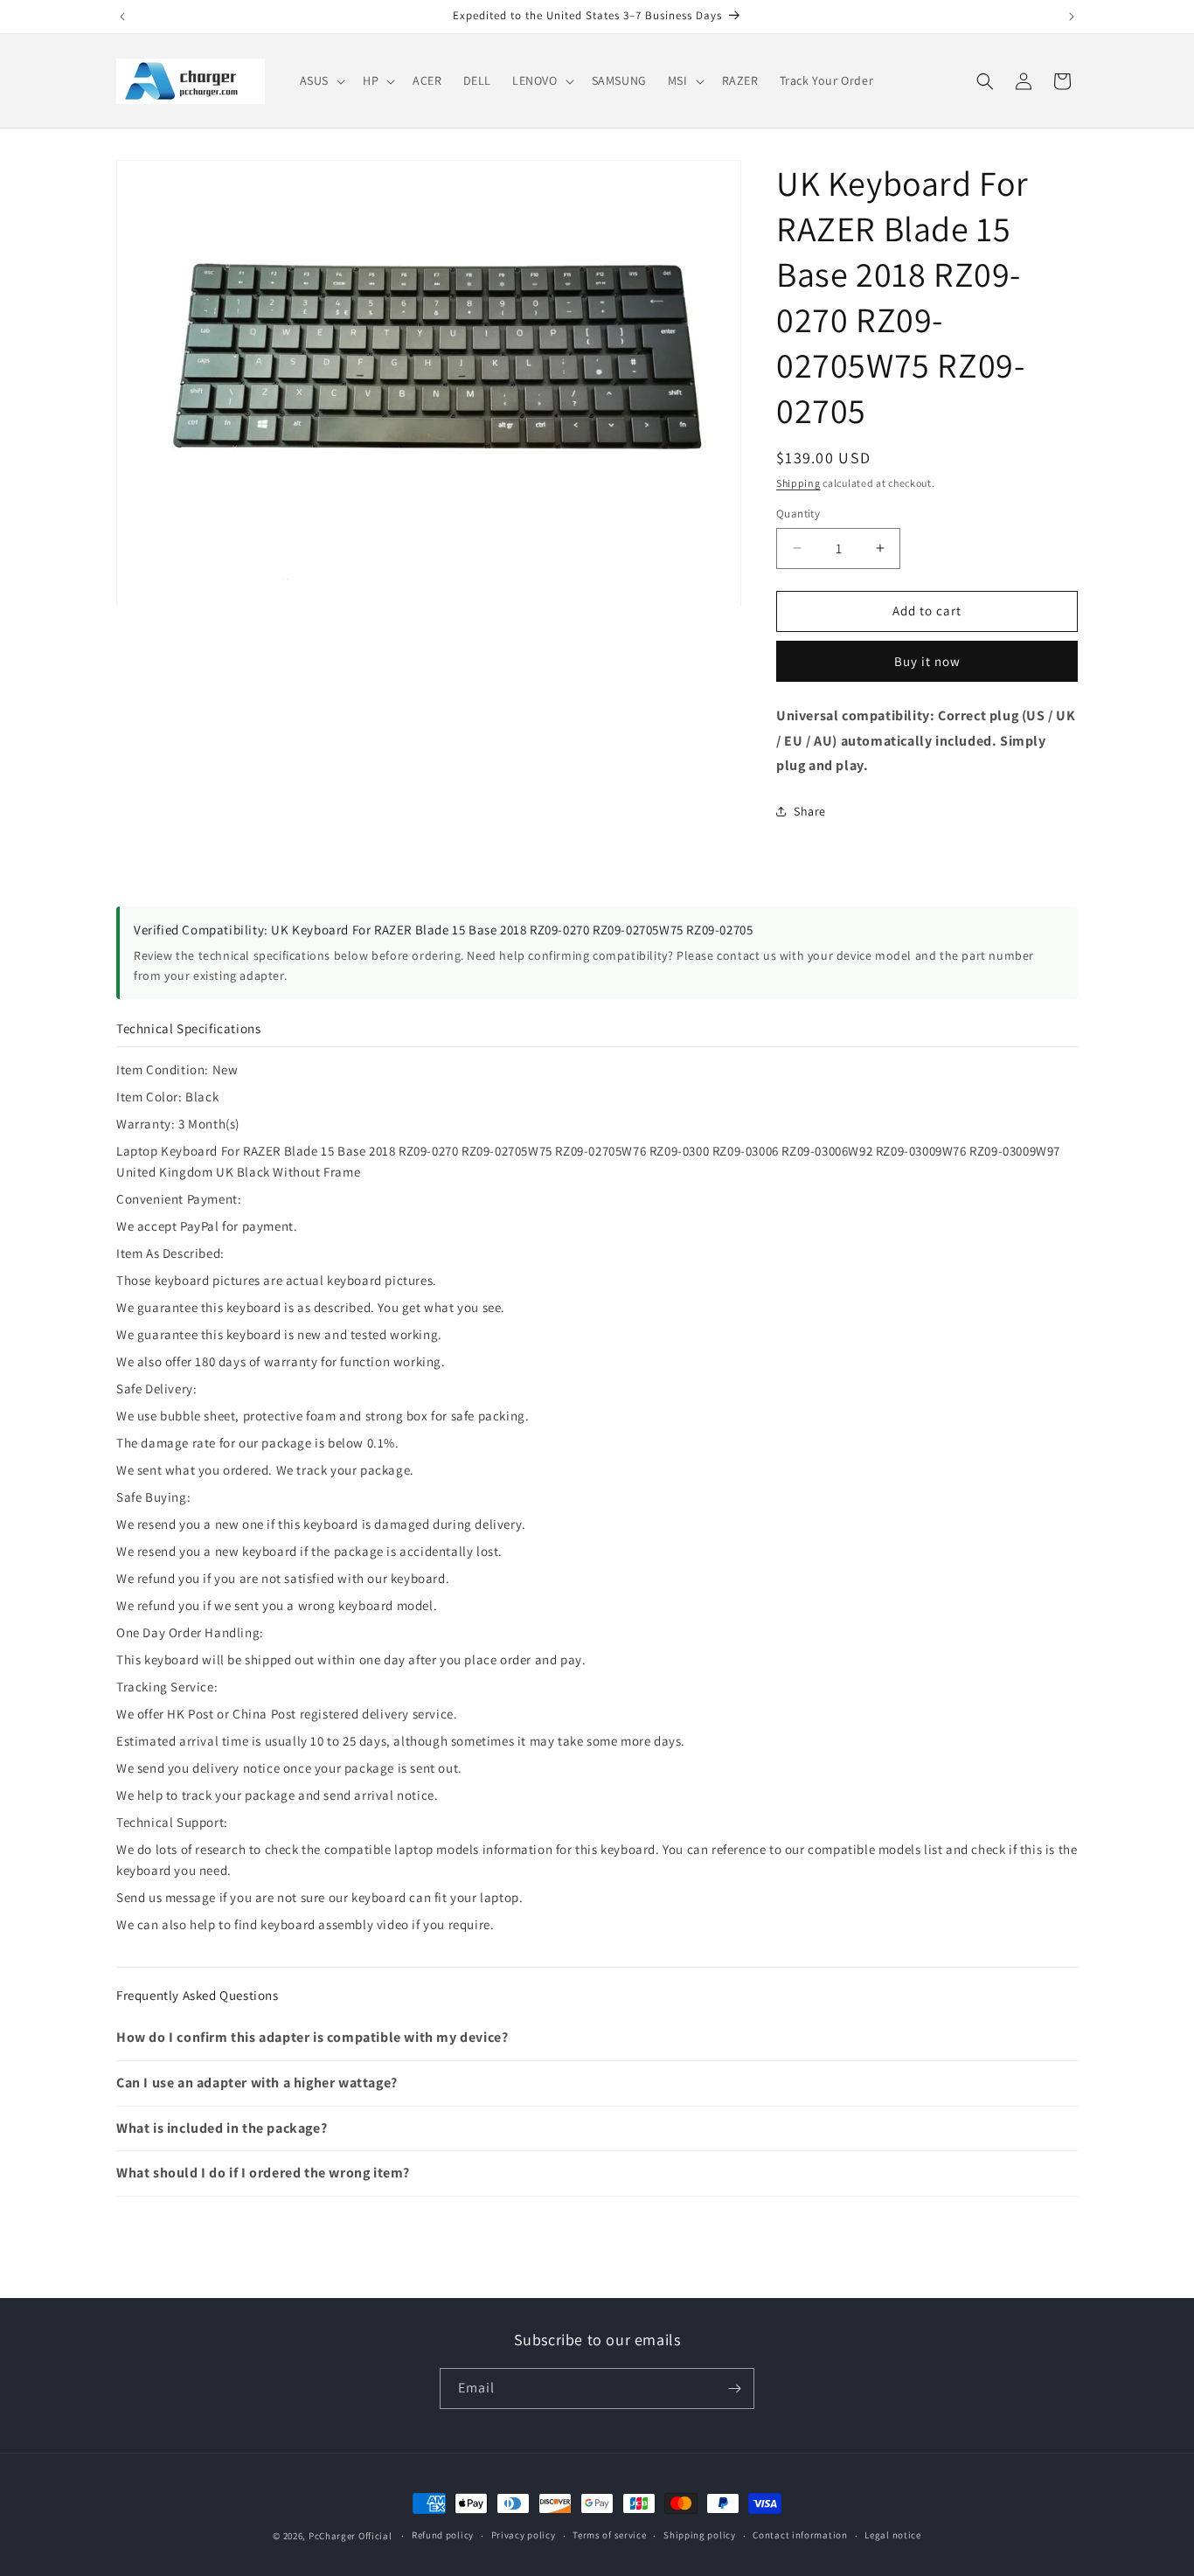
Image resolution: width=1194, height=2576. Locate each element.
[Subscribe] (734, 2389)
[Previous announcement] (122, 17)
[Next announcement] (1072, 17)
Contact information (800, 2535)
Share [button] (810, 811)
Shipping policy (700, 2535)
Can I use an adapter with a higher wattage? (257, 2083)
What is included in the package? (222, 2128)
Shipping (798, 483)
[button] (321, 80)
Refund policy (443, 2535)
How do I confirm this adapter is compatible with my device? (312, 2037)
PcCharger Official (351, 2536)
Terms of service (609, 2535)
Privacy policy (524, 2535)
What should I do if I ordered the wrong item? (263, 2173)
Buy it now (927, 661)
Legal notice (892, 2535)
